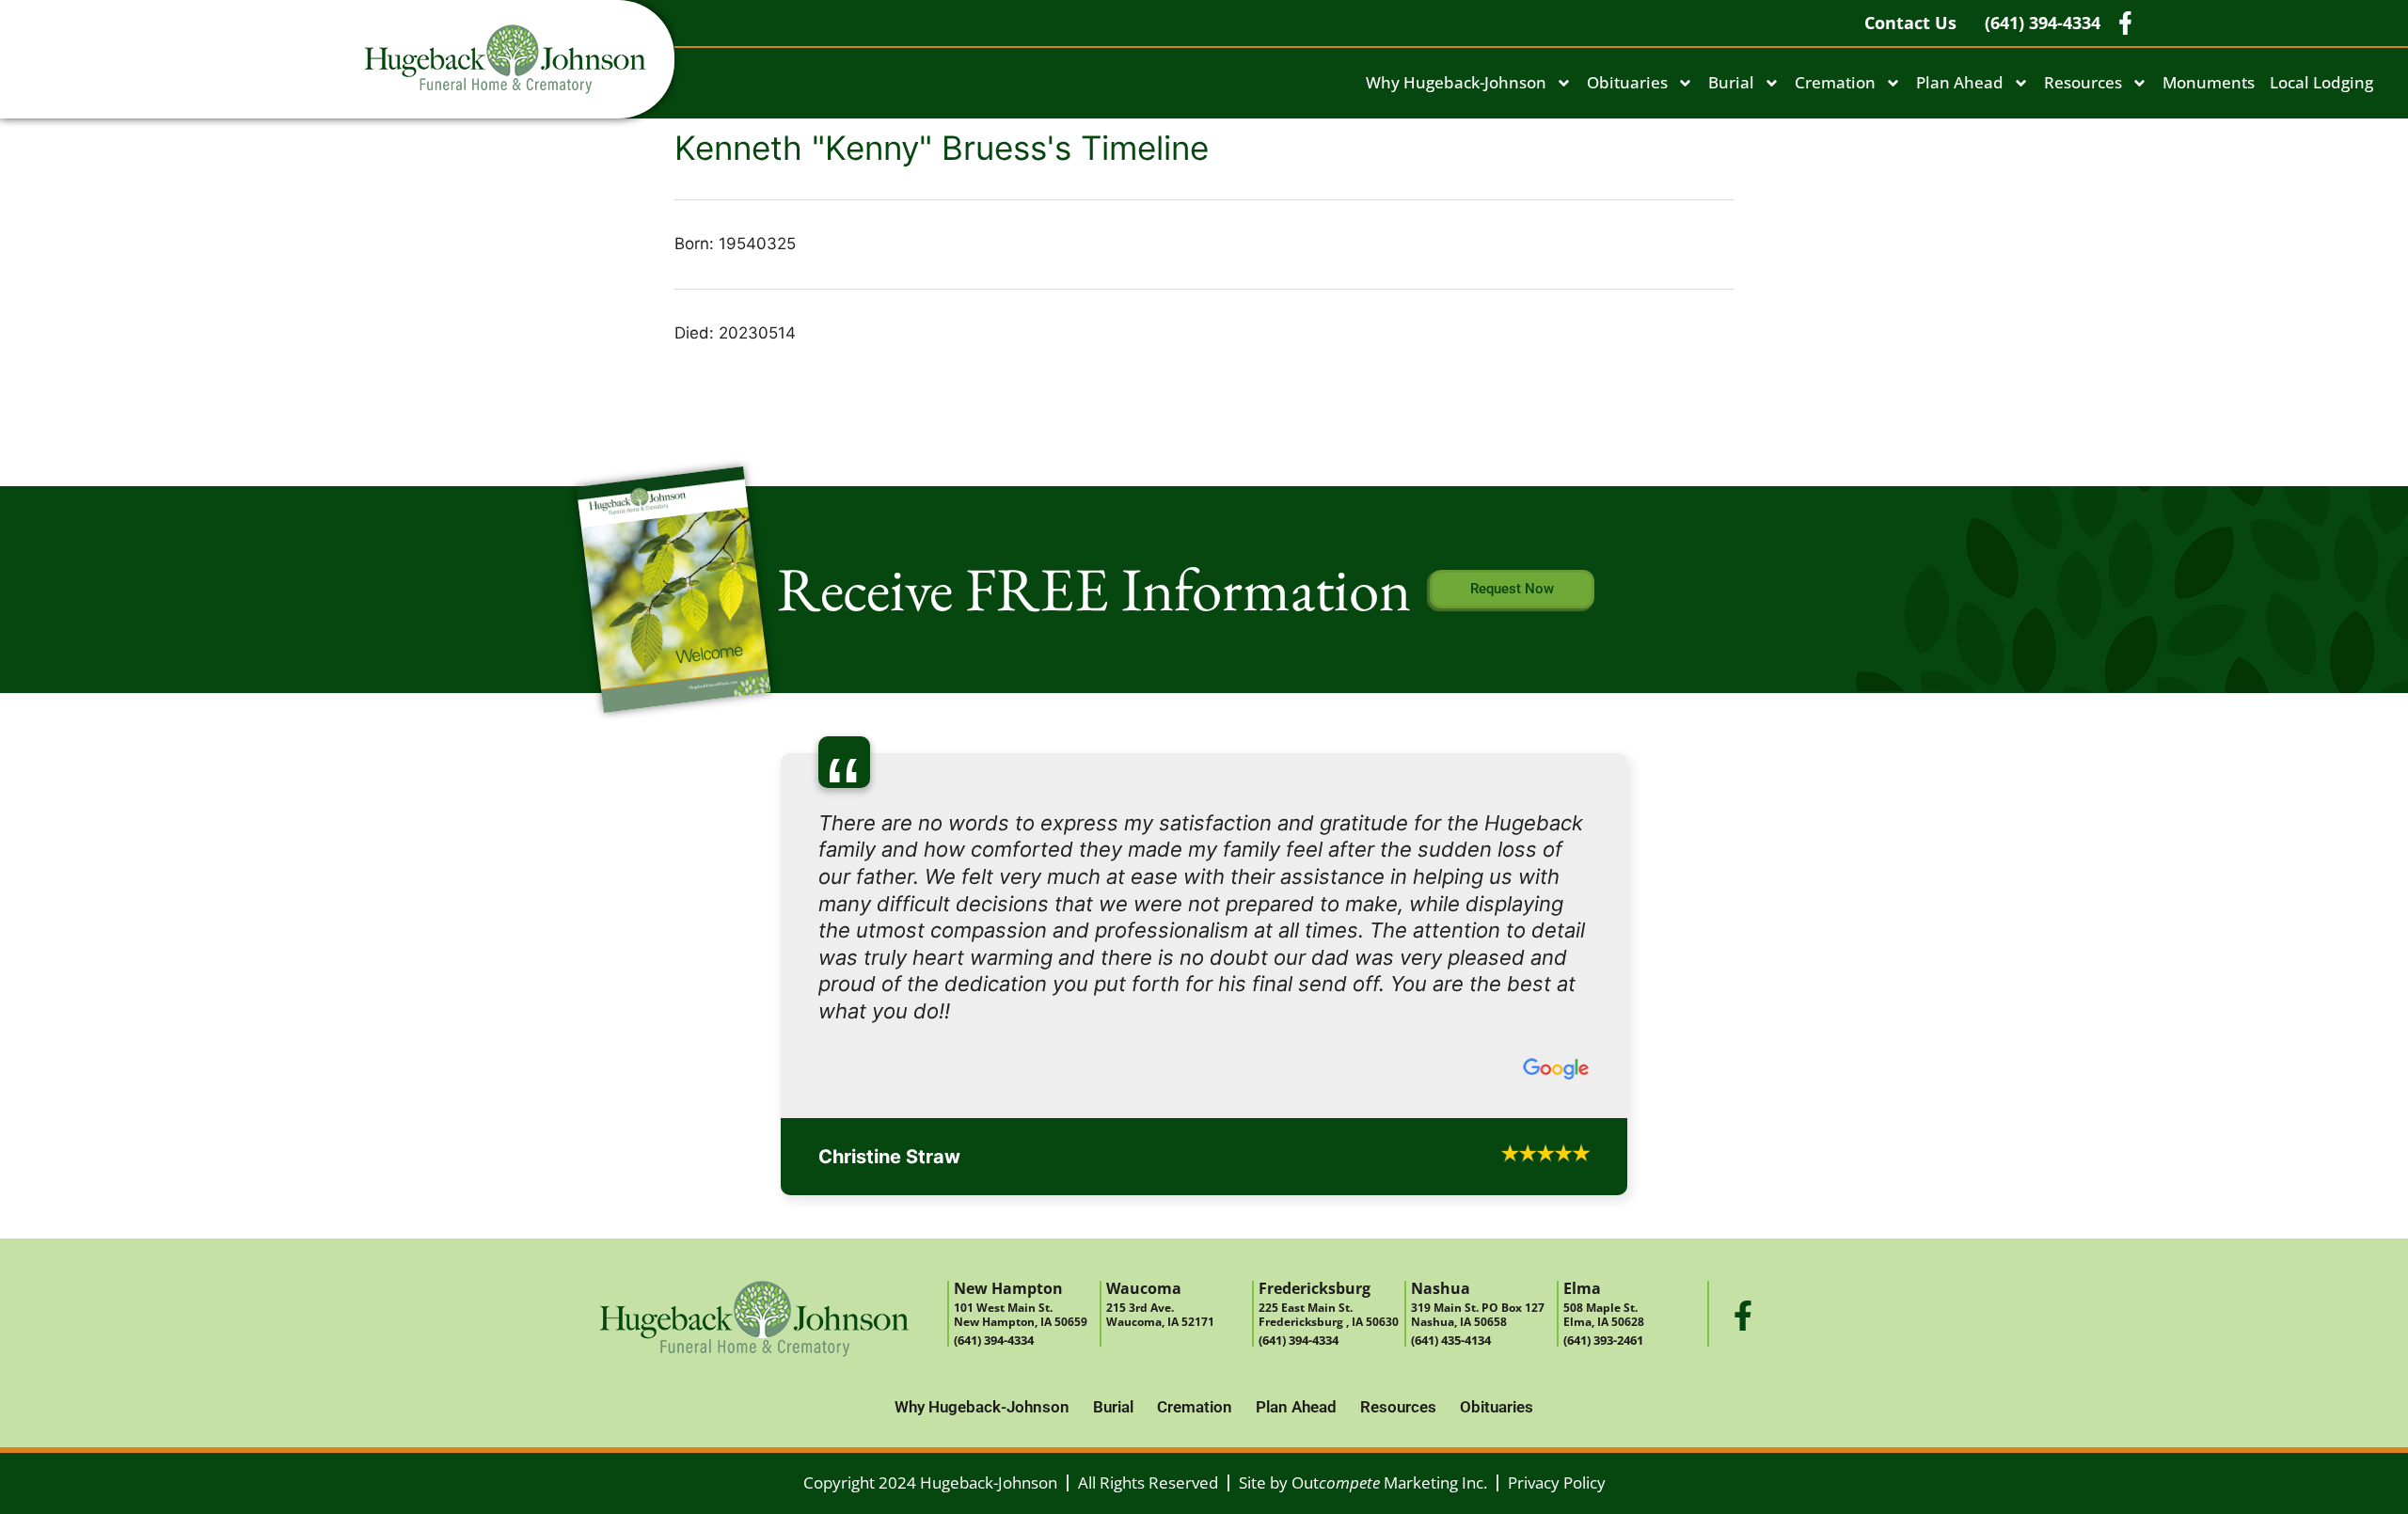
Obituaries (1627, 82)
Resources (2083, 82)
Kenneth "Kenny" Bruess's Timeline (942, 148)
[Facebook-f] (1743, 1127)
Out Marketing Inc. (1389, 1294)
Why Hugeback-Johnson (1456, 82)
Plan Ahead (1960, 82)
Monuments (2209, 82)
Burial (1731, 82)
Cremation (1835, 82)
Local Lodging (2321, 82)
